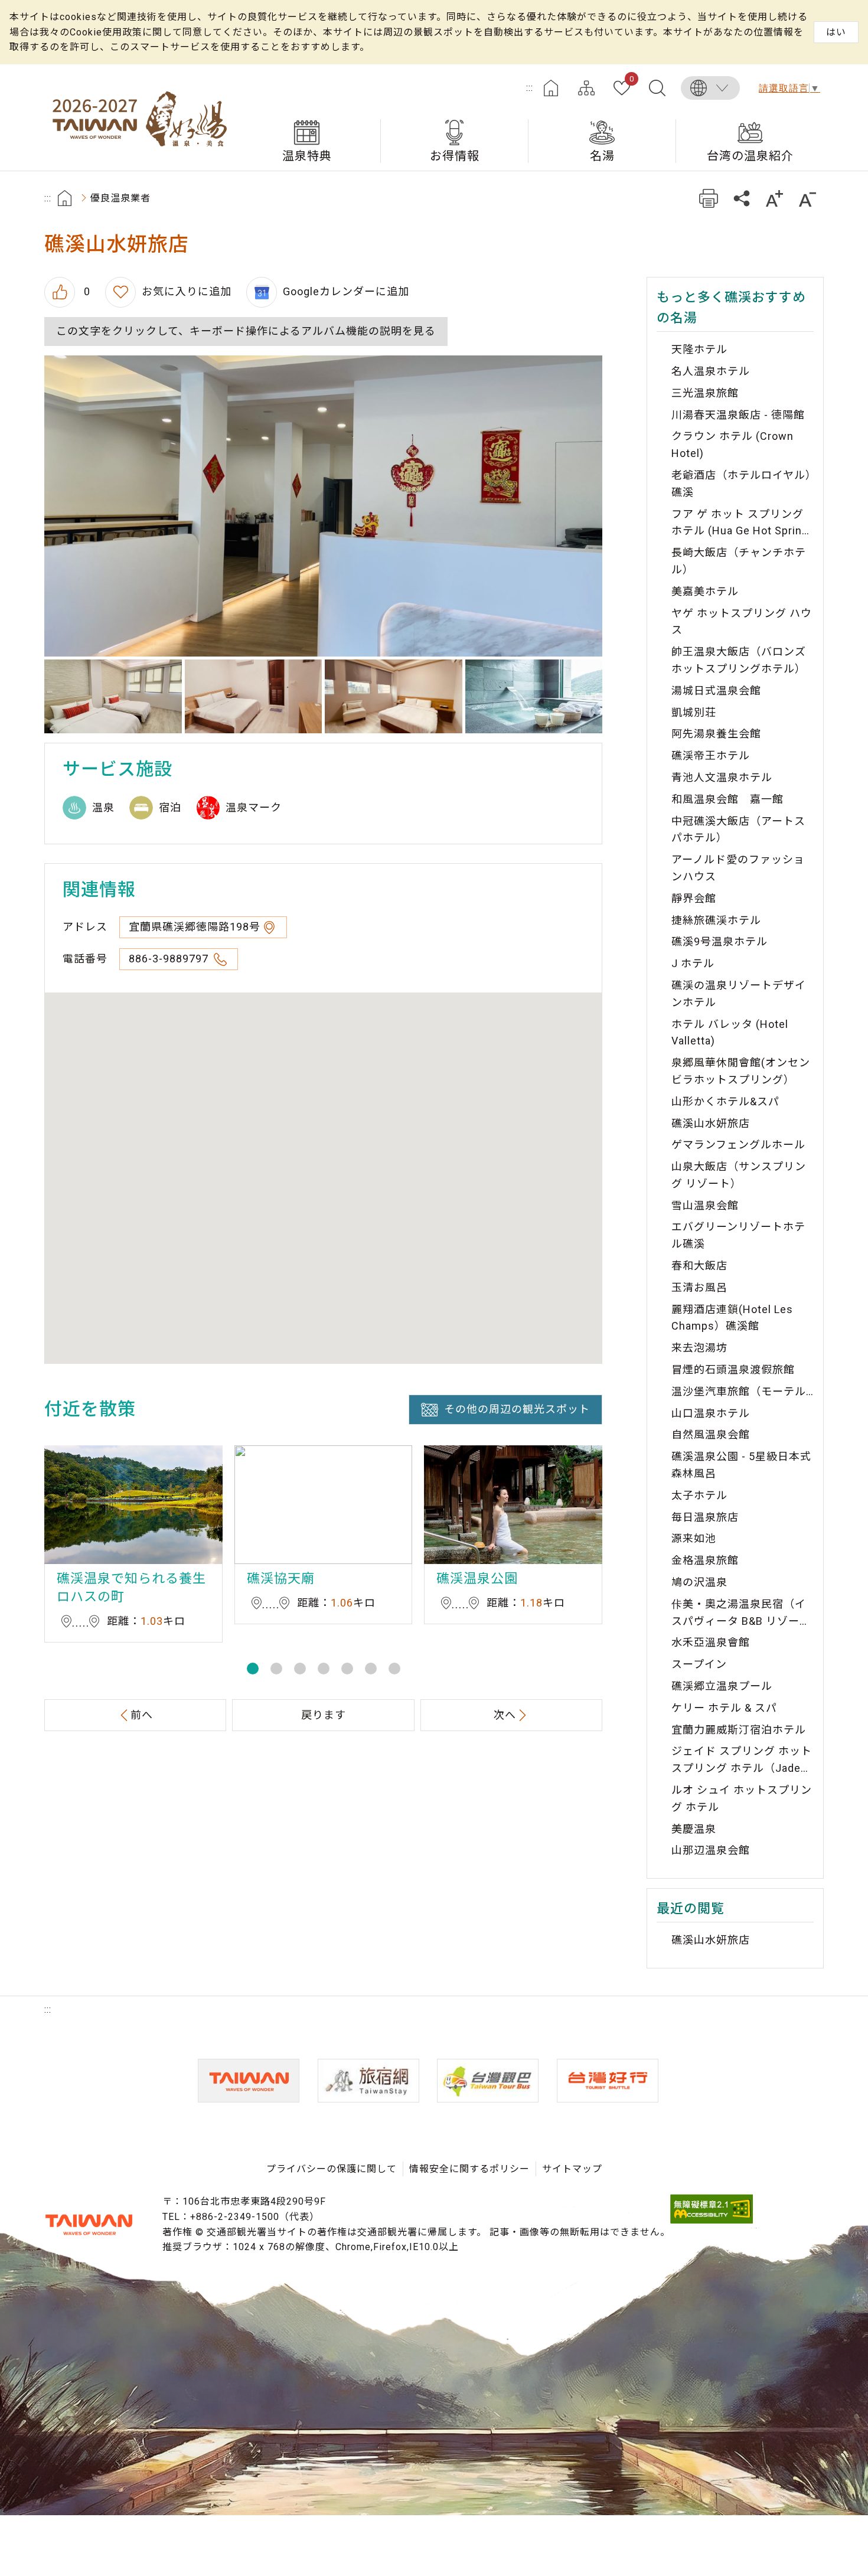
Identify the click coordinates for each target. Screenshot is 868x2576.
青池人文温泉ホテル (722, 777)
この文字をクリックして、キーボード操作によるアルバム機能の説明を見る (246, 331)
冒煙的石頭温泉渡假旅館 (733, 1369)
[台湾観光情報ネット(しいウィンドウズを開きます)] (249, 2081)
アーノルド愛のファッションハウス (738, 868)
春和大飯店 (699, 1266)
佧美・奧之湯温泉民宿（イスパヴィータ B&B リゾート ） (741, 1614)
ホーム (551, 88)
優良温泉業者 (120, 198)
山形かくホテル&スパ (725, 1101)
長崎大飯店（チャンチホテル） (739, 561)
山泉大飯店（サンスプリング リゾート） (739, 1175)
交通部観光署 (89, 2225)
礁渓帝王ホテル (711, 755)
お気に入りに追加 (187, 291)
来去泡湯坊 (699, 1348)
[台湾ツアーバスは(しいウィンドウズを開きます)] (488, 2081)
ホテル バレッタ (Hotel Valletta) (730, 1033)
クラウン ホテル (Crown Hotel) (732, 445)
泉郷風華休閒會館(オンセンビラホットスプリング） (741, 1071)
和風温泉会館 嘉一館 (727, 799)
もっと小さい (807, 198)
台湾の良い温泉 (139, 117)
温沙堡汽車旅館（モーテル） (743, 1391)
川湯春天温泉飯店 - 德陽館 (738, 415)
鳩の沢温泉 (699, 1582)
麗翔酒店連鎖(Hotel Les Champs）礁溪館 (732, 1318)
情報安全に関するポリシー (469, 2169)
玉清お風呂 (699, 1287)
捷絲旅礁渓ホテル (716, 920)
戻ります (324, 1715)
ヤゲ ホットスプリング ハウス (742, 622)
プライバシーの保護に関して (332, 2169)
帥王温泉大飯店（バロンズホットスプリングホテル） (739, 660)
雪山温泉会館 (705, 1205)
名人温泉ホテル (711, 371)
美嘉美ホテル (705, 591)
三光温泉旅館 (705, 393)
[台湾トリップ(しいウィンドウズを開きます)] (608, 2081)
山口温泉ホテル (711, 1413)
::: (530, 88)
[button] (253, 1669)
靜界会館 (694, 898)
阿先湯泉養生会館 (716, 734)
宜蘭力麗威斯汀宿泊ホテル (739, 1730)
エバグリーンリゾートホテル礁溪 (738, 1235)
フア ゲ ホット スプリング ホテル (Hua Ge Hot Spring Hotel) (740, 524)
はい (836, 32)
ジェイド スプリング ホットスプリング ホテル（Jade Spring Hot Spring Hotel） (742, 1761)
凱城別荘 (694, 712)
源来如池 (694, 1538)
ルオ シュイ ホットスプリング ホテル (742, 1798)
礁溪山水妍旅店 (711, 1123)
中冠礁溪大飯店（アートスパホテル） (738, 830)
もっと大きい (774, 198)
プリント (708, 198)
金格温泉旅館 (705, 1560)
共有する (741, 198)
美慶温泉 (694, 1829)
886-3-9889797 (170, 959)
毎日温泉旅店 (705, 1517)
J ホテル (693, 963)
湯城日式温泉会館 (716, 690)
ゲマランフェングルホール (738, 1145)
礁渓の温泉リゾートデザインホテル (739, 994)
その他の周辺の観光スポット (517, 1409)
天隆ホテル (699, 349)
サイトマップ (586, 88)
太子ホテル (699, 1495)
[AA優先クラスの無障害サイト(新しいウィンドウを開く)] (712, 2220)
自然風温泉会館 (711, 1434)
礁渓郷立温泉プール (722, 1686)
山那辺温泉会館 (711, 1850)
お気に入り (632, 80)
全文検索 (657, 88)
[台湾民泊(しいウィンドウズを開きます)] (368, 2081)
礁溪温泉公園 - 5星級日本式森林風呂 (741, 1465)
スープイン (699, 1664)
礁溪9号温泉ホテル (719, 941)
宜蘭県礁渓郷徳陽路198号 (195, 927)
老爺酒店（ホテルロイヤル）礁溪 (741, 484)
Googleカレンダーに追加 (346, 291)
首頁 (65, 198)
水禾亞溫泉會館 (711, 1642)
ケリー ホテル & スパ (724, 1708)
